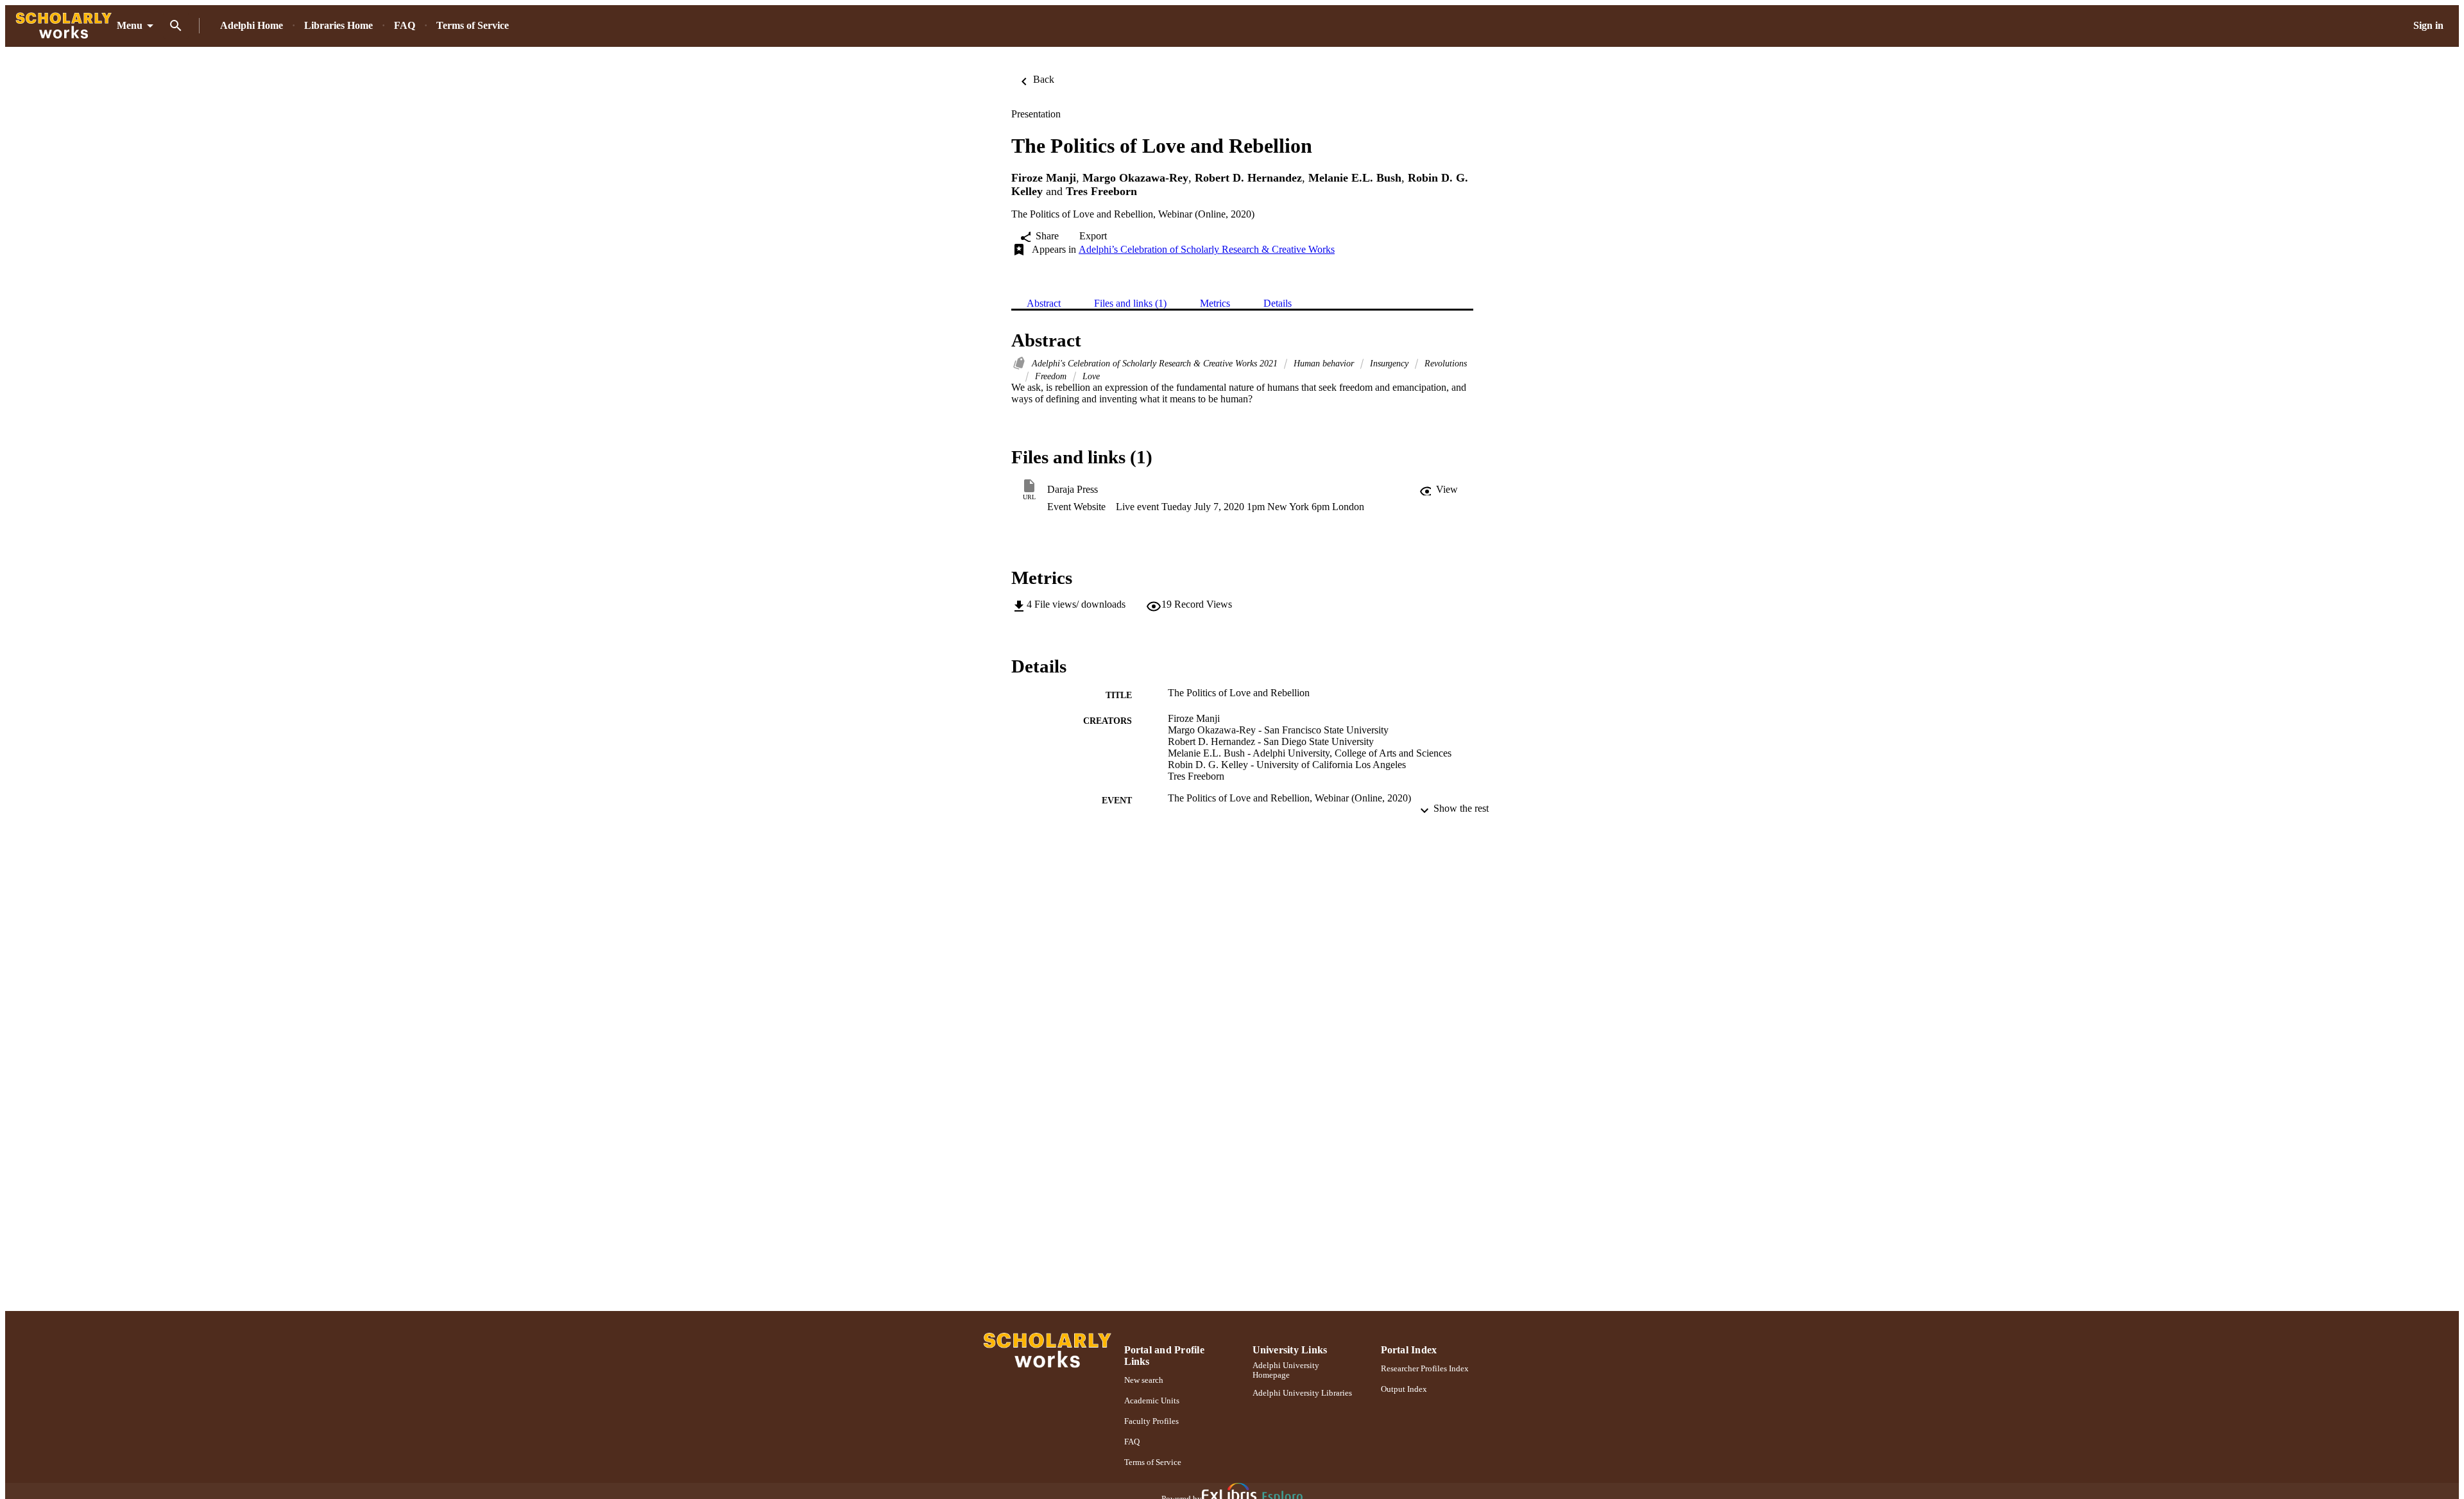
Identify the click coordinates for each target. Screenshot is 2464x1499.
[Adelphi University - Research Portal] (64, 26)
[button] (1439, 490)
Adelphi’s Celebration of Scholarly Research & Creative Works (1207, 249)
